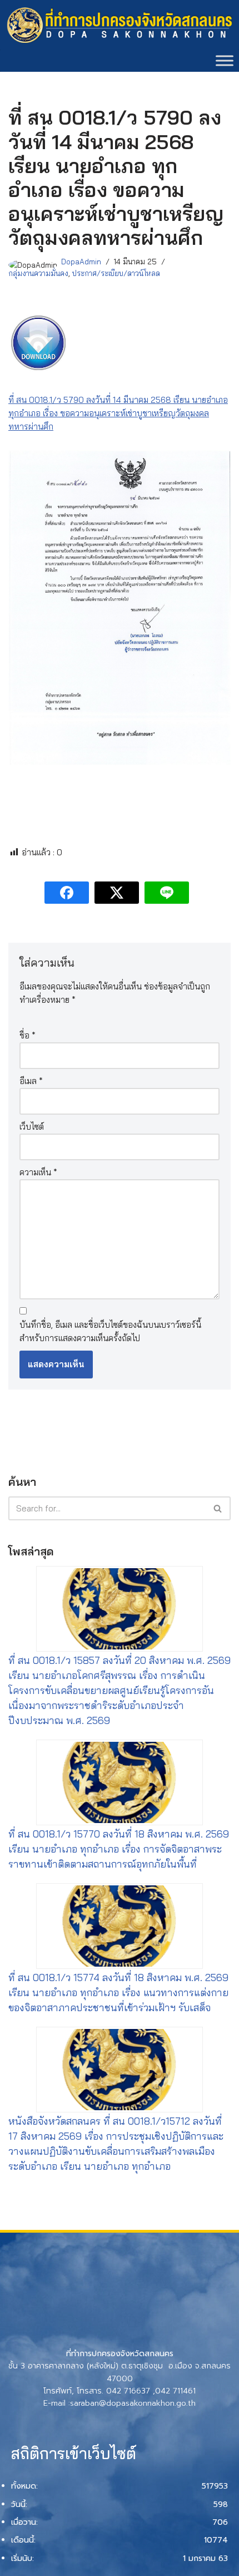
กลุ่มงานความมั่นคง (38, 273)
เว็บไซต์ (32, 1127)
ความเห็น (38, 1172)
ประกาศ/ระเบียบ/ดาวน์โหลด (116, 273)
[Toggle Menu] (225, 61)
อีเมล (31, 1081)
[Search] (218, 1508)
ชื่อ (28, 1035)
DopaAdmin (81, 261)
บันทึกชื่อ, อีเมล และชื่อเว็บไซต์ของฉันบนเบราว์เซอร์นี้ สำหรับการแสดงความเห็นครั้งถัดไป (110, 1331)
